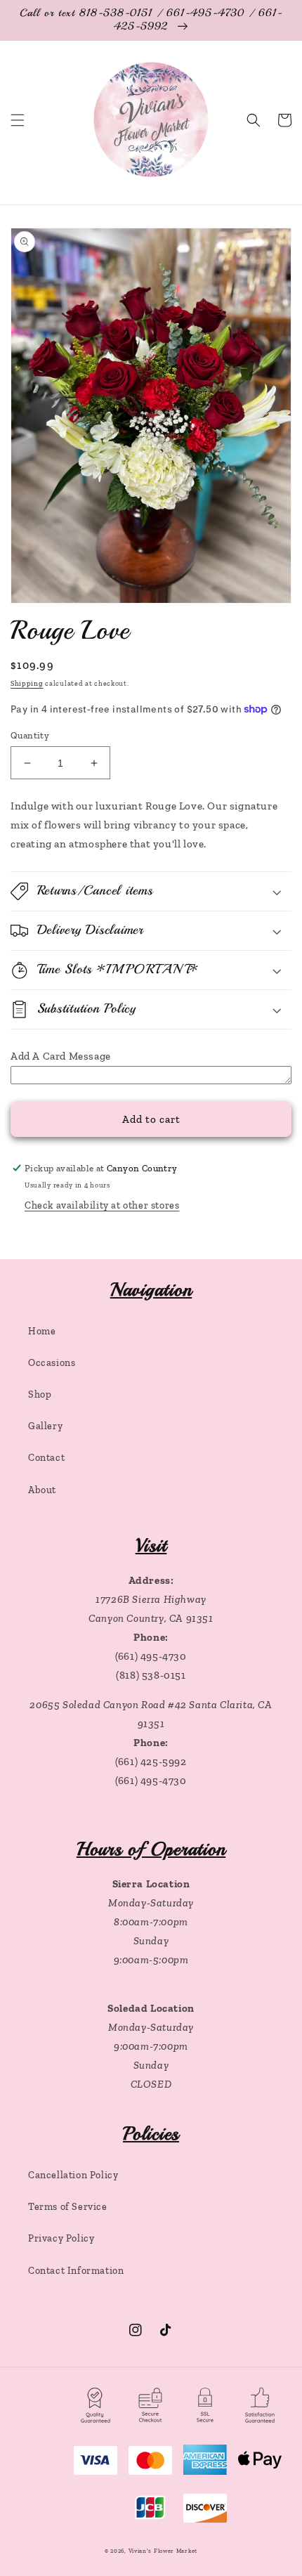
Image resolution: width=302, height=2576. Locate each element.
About (42, 1490)
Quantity (30, 735)
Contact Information (76, 2271)
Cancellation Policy (73, 2175)
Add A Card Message (61, 1056)
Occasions (52, 1363)
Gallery (45, 1426)
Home (42, 1331)
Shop (40, 1394)
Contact (46, 1458)
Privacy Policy (61, 2238)
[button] (18, 120)
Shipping (27, 684)
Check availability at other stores (102, 1205)
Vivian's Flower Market (163, 2551)
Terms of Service (68, 2207)
